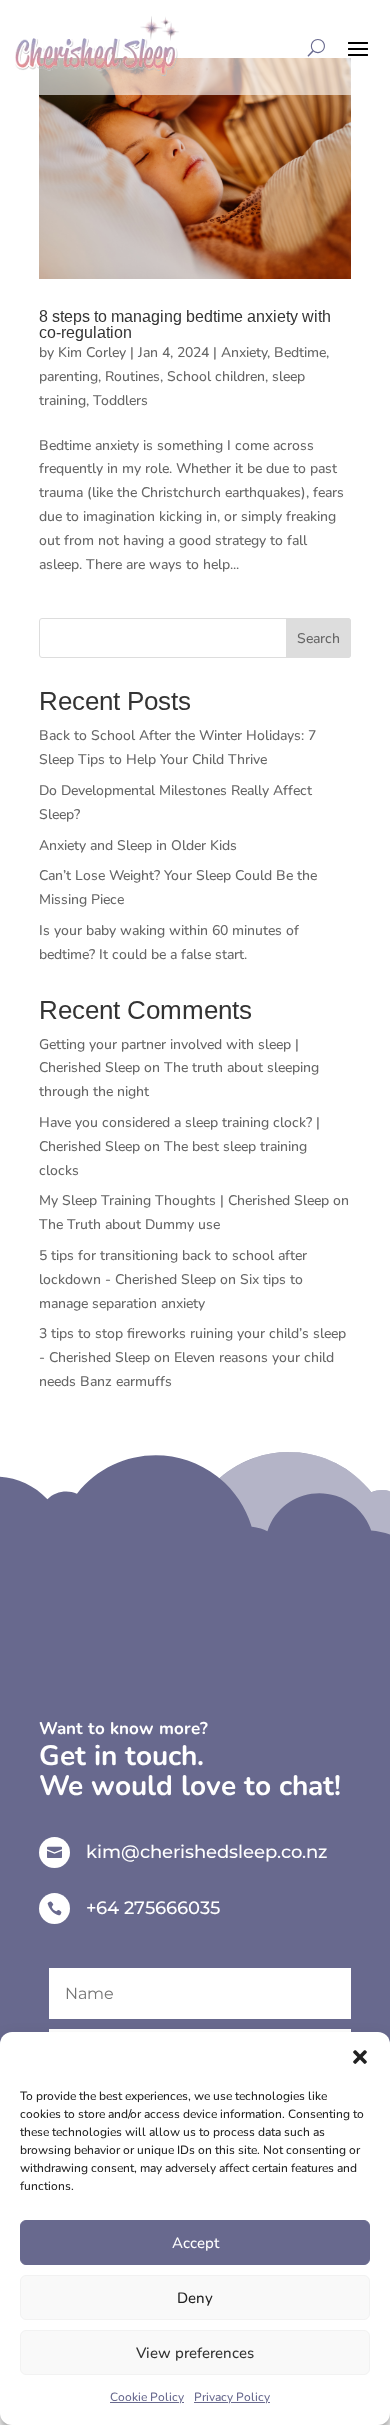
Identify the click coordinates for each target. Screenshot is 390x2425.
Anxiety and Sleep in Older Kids (138, 845)
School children (216, 376)
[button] (360, 2057)
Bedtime (300, 352)
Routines (132, 376)
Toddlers (120, 400)
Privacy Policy (232, 2397)
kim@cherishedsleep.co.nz (206, 1852)
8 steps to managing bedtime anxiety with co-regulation (185, 324)
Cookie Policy (147, 2397)
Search (318, 638)
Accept (195, 2243)
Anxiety (244, 352)
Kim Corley (92, 352)
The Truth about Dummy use (129, 1224)
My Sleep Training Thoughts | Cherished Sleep (184, 1200)
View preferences (195, 2353)
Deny (195, 2298)
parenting (68, 376)
